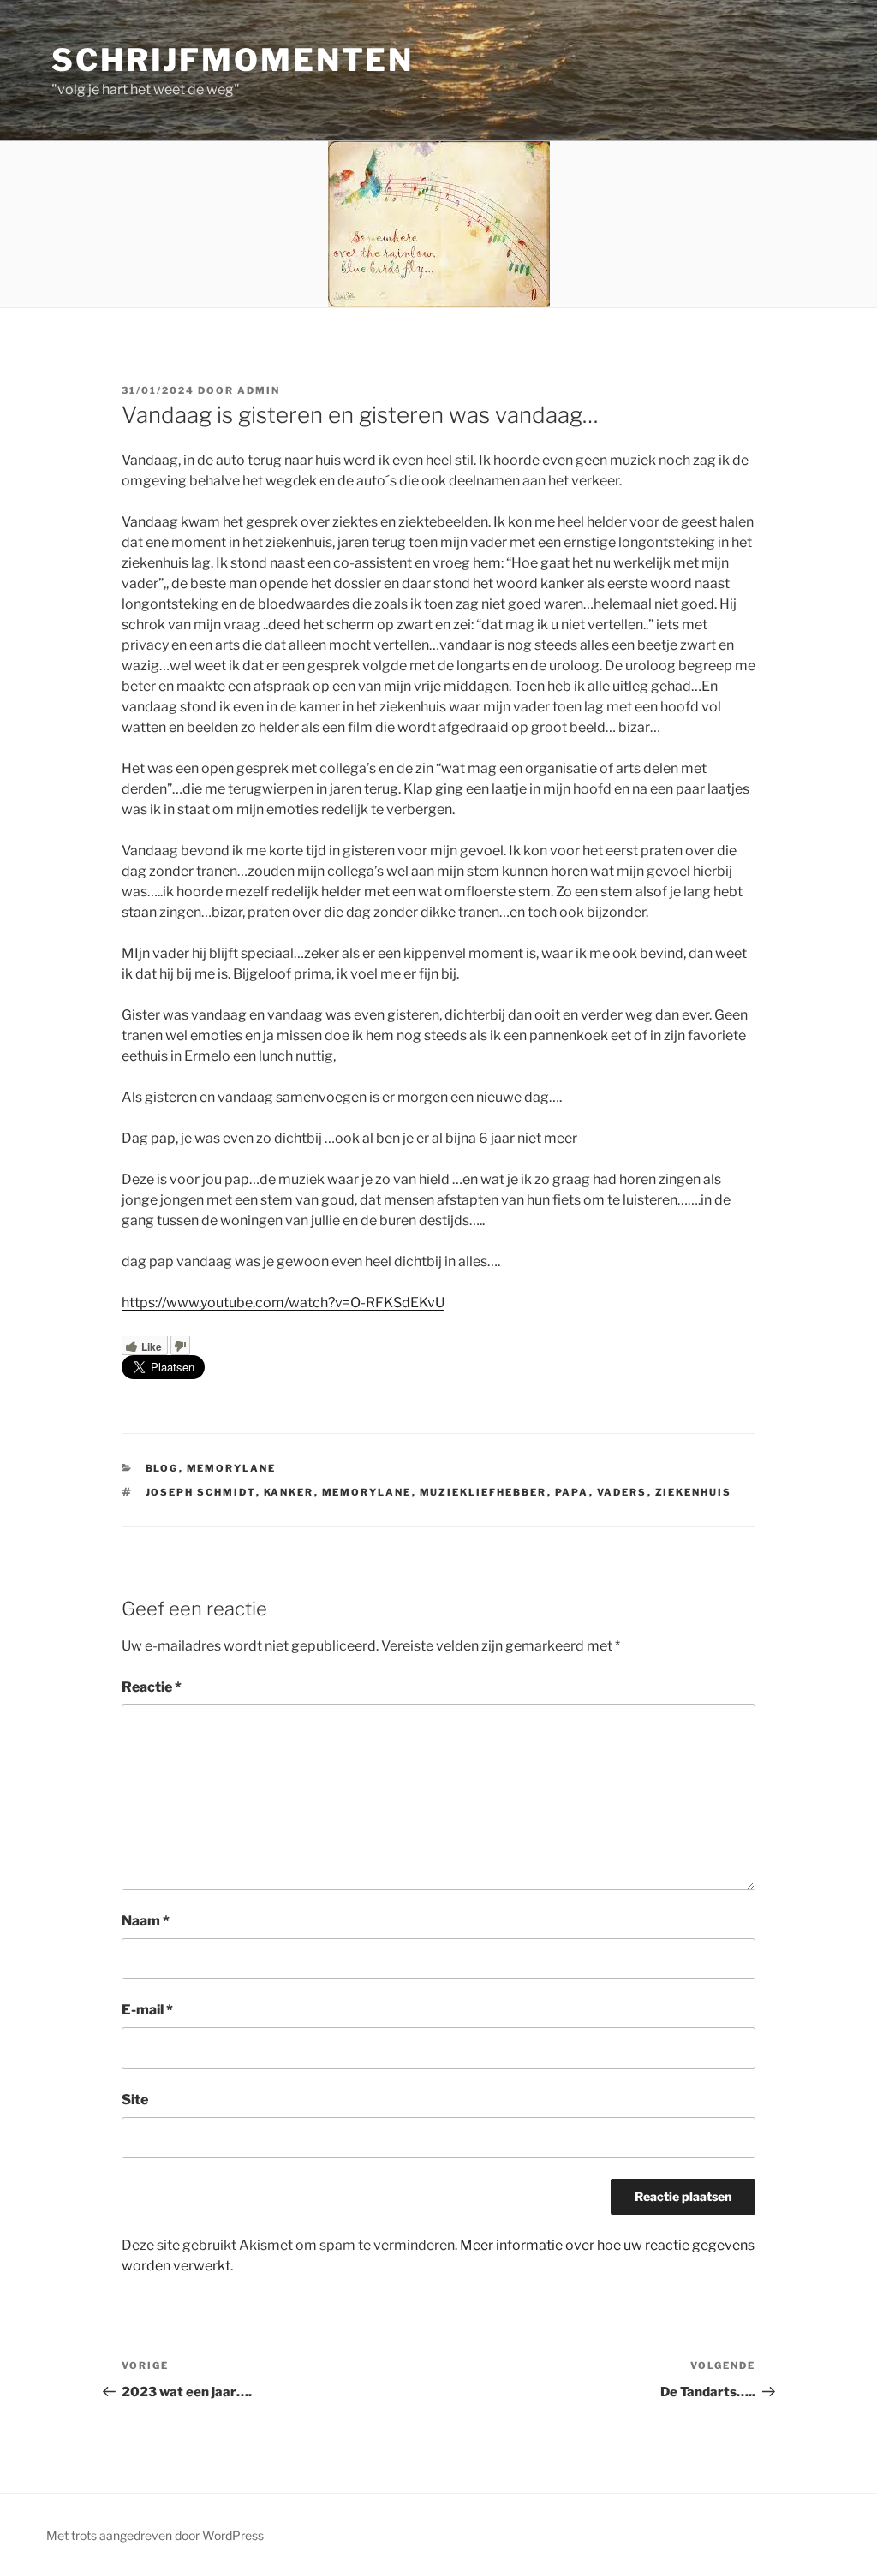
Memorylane (367, 1492)
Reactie (152, 1687)
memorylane (232, 1468)
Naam (146, 1921)
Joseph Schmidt (201, 1492)
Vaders (622, 1492)
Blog (162, 1468)
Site (135, 2100)
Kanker (289, 1492)
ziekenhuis (694, 1492)
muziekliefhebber (483, 1492)
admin (259, 390)
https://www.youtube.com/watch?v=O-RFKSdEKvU (283, 1303)
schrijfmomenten (233, 60)
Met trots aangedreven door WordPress (155, 2535)
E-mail (147, 2010)
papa (572, 1492)
